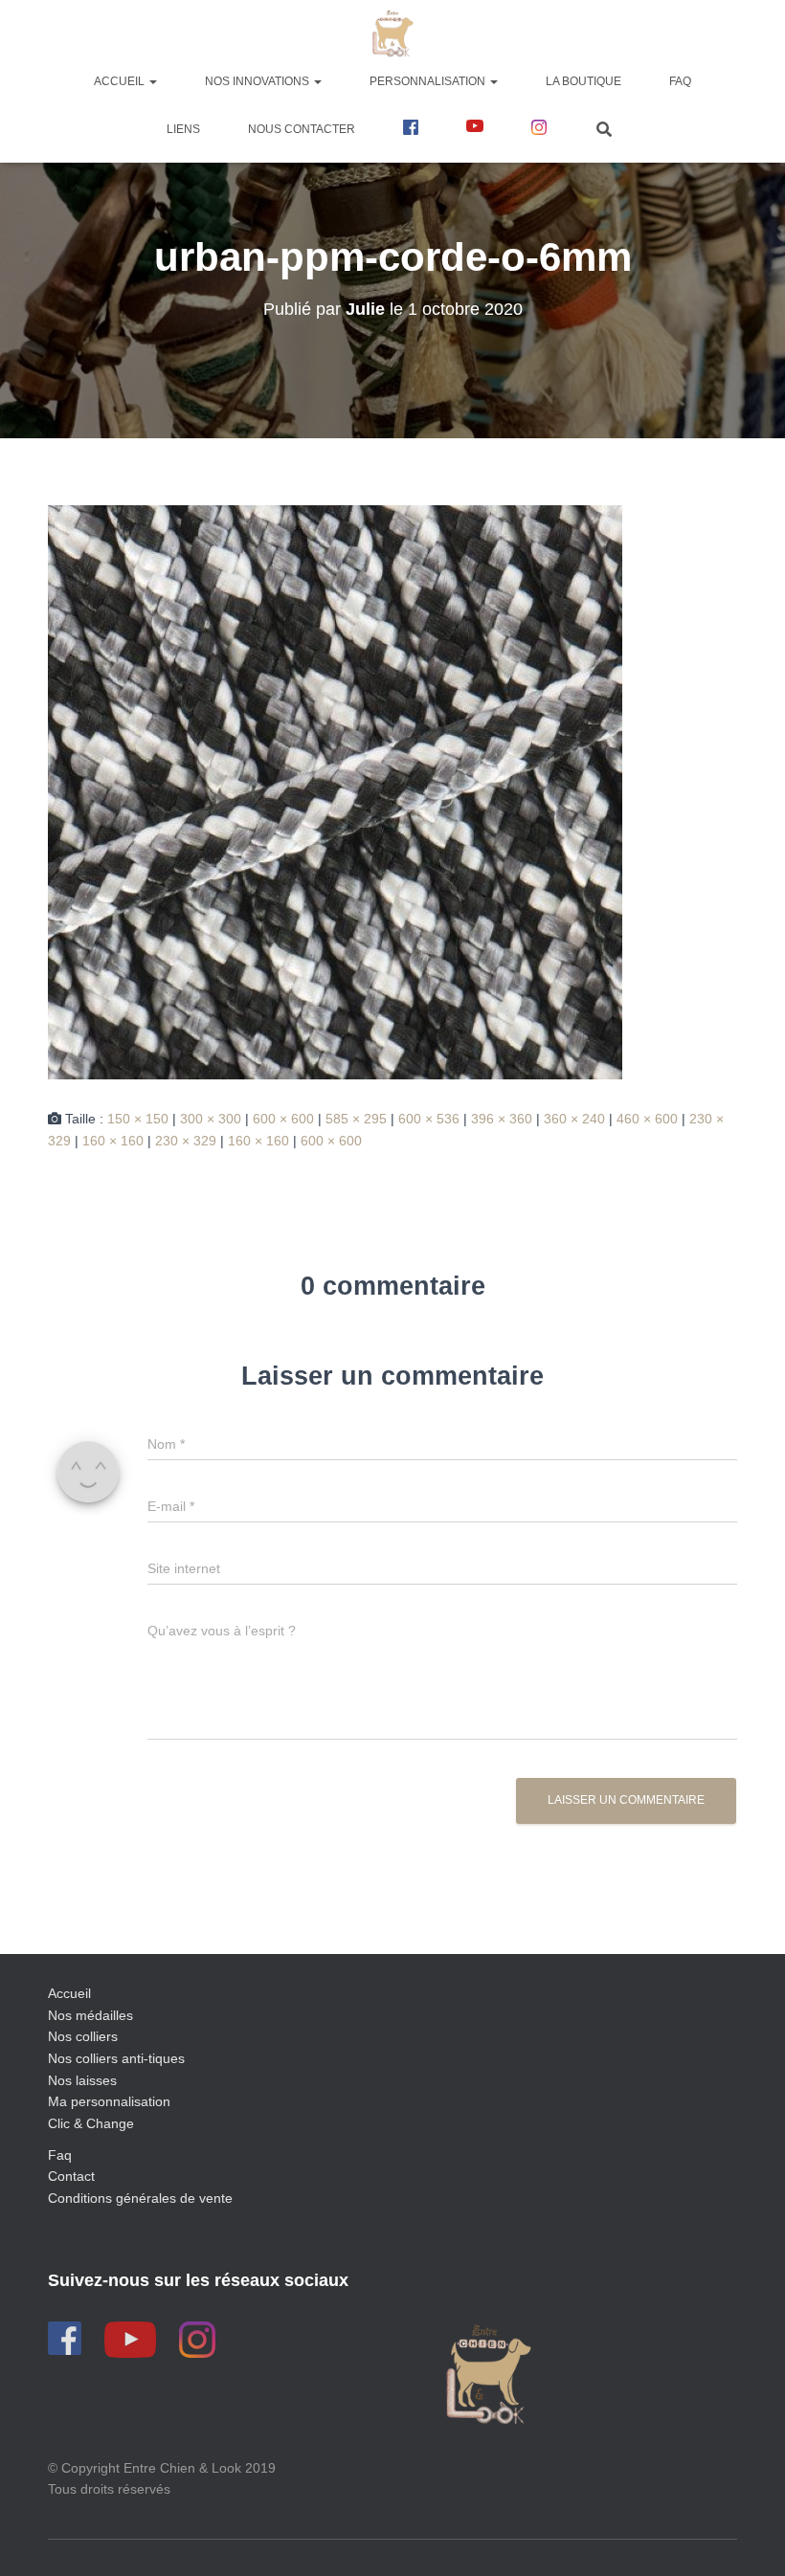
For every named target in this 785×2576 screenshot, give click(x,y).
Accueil (121, 81)
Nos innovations (258, 81)
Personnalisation (429, 81)
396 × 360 (502, 1119)
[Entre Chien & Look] (393, 33)
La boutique (583, 81)
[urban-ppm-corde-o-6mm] (335, 791)
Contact (71, 2176)
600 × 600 (283, 1119)
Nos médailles (90, 2015)
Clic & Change (91, 2123)
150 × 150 (138, 1119)
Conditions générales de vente (140, 2198)
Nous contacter (302, 129)
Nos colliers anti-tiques (116, 2058)
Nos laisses (82, 2080)
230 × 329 (186, 1141)
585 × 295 (356, 1119)
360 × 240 (574, 1119)
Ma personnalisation (109, 2101)
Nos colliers (83, 2036)
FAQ (680, 81)
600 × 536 (429, 1119)
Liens (183, 129)
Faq (60, 2155)
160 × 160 (113, 1141)
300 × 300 (211, 1119)
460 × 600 (647, 1119)
